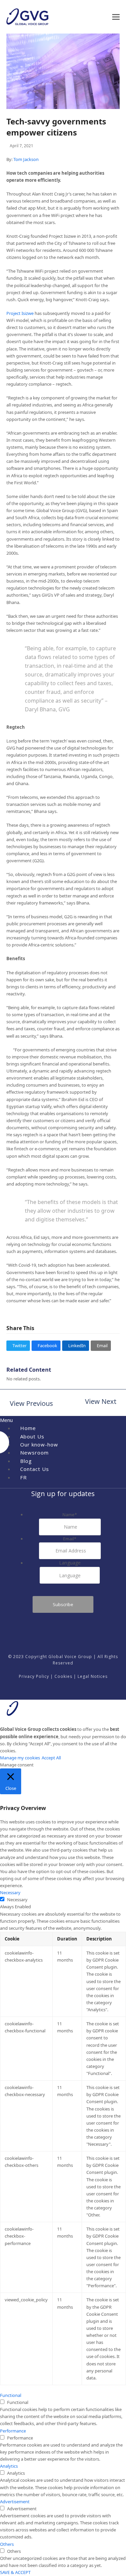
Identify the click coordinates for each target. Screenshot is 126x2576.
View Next (101, 1402)
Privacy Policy (34, 1676)
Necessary (17, 1900)
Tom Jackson (26, 159)
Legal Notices (93, 1676)
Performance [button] (13, 2431)
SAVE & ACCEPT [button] (15, 2572)
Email (70, 1539)
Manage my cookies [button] (20, 1758)
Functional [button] (11, 2395)
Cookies (63, 1676)
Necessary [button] (10, 1893)
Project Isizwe (20, 313)
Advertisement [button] (15, 2502)
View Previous (30, 1404)
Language (70, 1563)
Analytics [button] (9, 2466)
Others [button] (7, 2544)
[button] (116, 17)
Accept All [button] (51, 1758)
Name (70, 1515)
